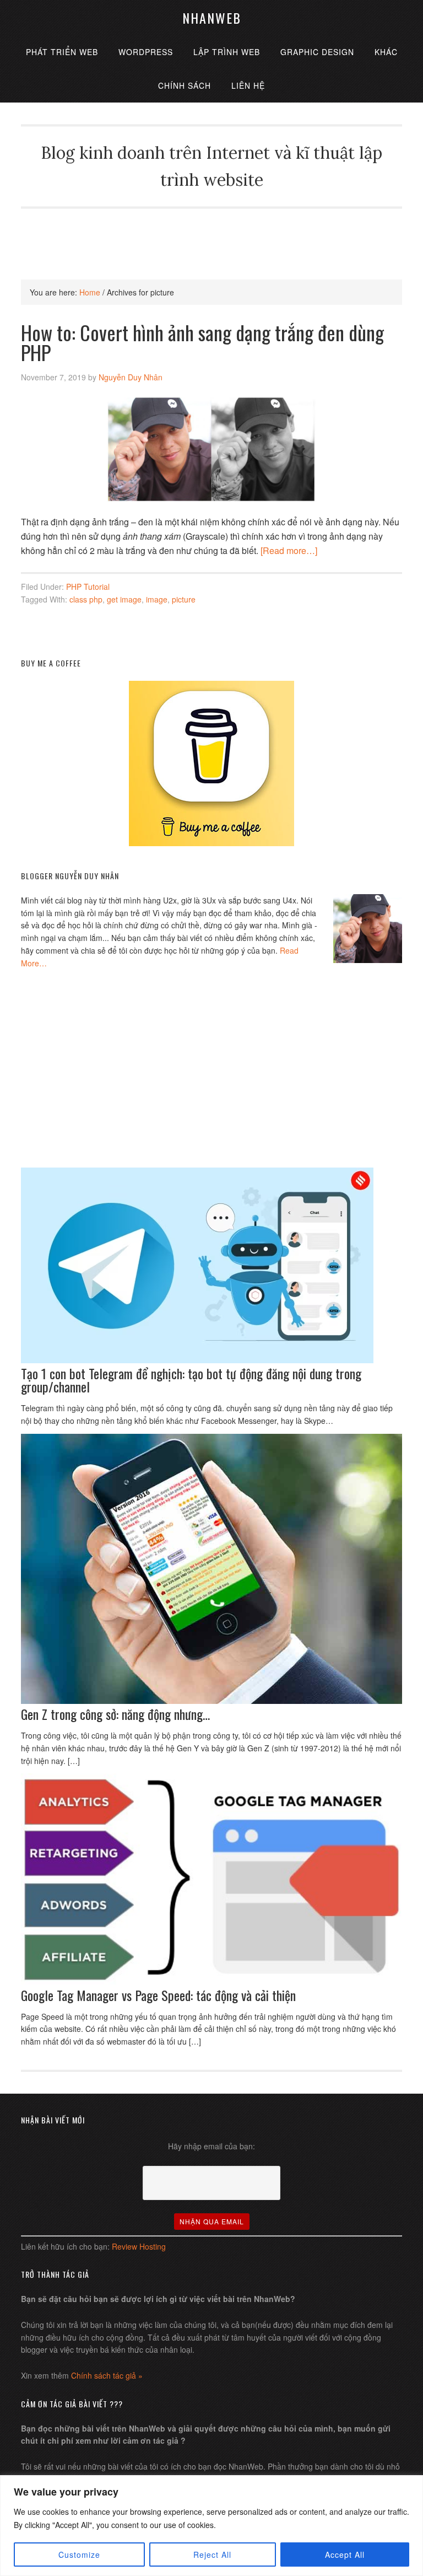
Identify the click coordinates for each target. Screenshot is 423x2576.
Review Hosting (139, 2246)
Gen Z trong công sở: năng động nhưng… (115, 1714)
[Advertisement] (221, 233)
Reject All (212, 2555)
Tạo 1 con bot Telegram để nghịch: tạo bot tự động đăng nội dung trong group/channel (191, 1380)
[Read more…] (289, 550)
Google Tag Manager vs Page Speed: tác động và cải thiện (158, 1995)
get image (124, 599)
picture (184, 599)
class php (86, 599)
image (157, 599)
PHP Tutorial (88, 587)
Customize (79, 2555)
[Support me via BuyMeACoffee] (211, 843)
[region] (211, 2526)
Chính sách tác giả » (107, 2375)
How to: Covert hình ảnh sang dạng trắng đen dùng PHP (202, 342)
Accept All (345, 2555)
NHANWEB (212, 18)
